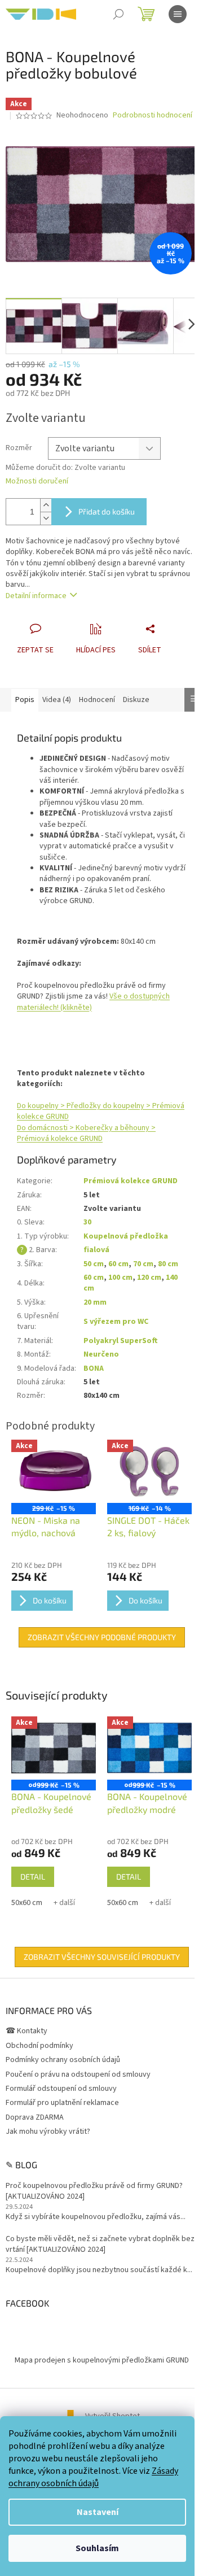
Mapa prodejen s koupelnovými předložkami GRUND (102, 2360)
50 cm (94, 1264)
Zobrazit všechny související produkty (102, 1957)
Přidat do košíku (107, 511)
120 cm (149, 1278)
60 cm (118, 1264)
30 (87, 1222)
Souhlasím (97, 2548)
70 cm (143, 1264)
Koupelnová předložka (126, 1236)
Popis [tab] (25, 700)
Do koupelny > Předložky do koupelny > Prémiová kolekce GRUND (101, 1111)
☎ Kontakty (27, 2031)
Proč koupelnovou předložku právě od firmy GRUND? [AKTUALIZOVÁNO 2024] (94, 2191)
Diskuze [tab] (136, 700)
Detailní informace (36, 596)
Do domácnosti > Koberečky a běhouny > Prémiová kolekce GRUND (86, 1133)
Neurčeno (101, 1354)
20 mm (95, 1302)
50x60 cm (27, 1903)
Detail (33, 1877)
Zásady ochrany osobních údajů (93, 2477)
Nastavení (98, 2512)
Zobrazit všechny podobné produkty (102, 1637)
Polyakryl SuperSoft (121, 1341)
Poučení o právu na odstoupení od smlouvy (78, 2074)
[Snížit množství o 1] (46, 518)
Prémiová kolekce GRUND (131, 1181)
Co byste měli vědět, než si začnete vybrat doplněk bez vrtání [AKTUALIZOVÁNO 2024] (100, 2244)
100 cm (120, 1278)
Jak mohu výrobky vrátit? (48, 2132)
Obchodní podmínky (39, 2046)
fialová (96, 1250)
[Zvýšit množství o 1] (46, 505)
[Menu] (178, 14)
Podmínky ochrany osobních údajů (63, 2060)
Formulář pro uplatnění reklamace (62, 2103)
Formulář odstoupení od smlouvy (61, 2089)
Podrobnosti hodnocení (153, 115)
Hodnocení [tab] (97, 700)
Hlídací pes (96, 650)
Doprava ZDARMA (35, 2117)
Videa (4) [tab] (57, 700)
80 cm (168, 1264)
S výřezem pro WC (116, 1322)
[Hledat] (118, 14)
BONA (94, 1368)
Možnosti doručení (37, 481)
